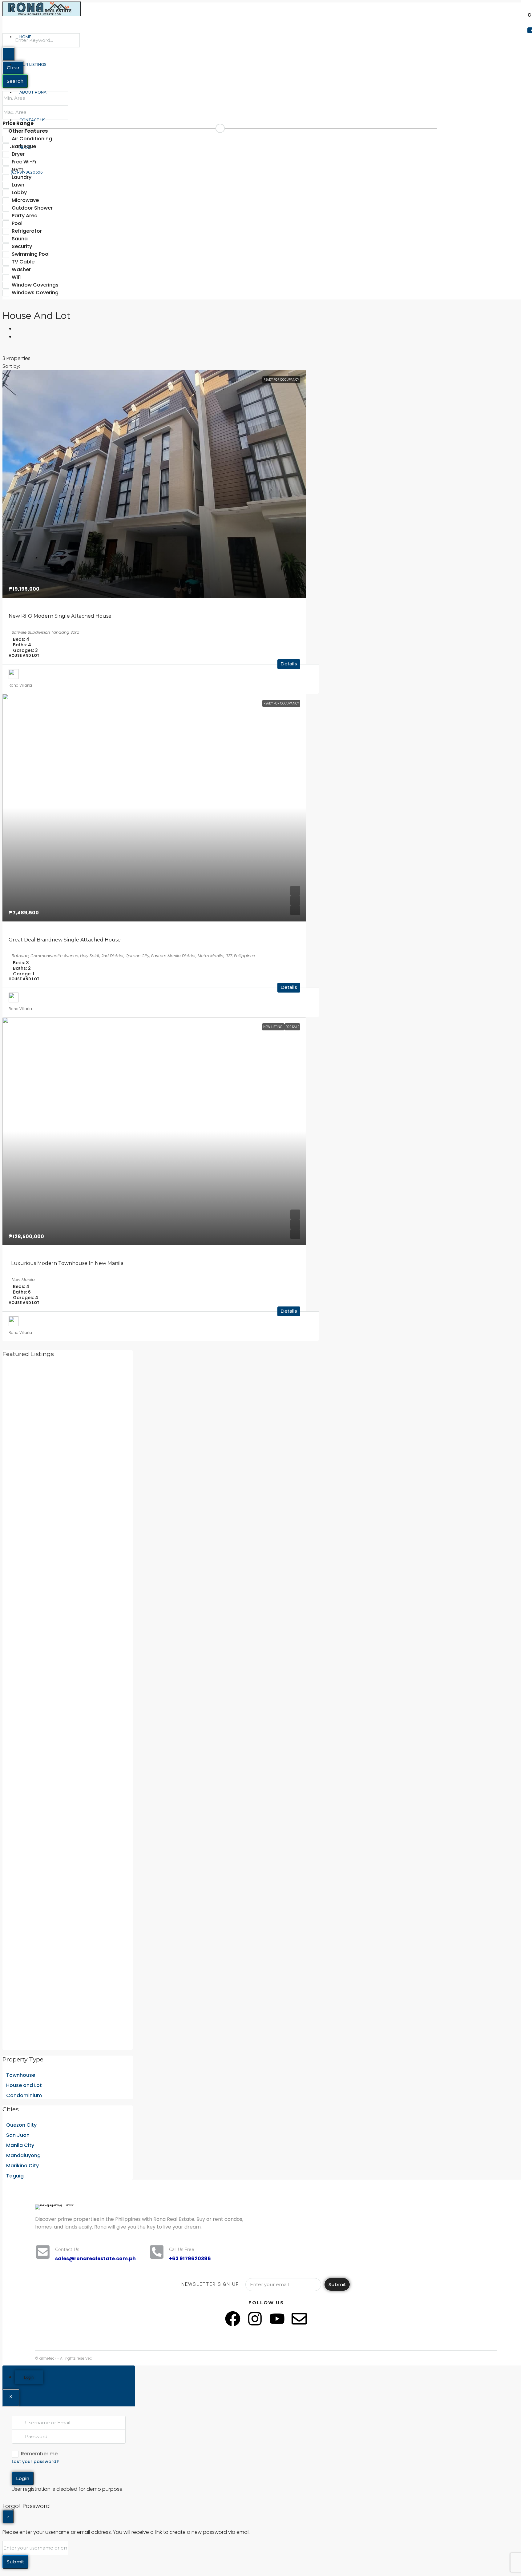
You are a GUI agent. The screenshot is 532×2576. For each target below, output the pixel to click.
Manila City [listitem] (20, 2145)
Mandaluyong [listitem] (23, 2155)
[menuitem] (24, 172)
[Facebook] (233, 2319)
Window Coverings (35, 285)
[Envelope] (299, 2319)
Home (25, 37)
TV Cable (23, 262)
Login (23, 2478)
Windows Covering (35, 293)
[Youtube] (277, 2319)
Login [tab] (29, 2377)
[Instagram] (255, 2319)
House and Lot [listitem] (24, 2085)
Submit (337, 2284)
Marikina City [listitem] (22, 2166)
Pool (17, 223)
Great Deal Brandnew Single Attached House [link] (65, 940)
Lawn (18, 185)
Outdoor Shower (32, 208)
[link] (154, 484)
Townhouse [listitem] (21, 2075)
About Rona (33, 92)
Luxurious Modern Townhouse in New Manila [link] (66, 1263)
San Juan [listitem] (18, 2135)
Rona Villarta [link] (20, 685)
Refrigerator (27, 231)
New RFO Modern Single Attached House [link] (60, 616)
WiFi (17, 277)
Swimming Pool (31, 254)
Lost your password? (35, 2462)
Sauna (20, 239)
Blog (25, 148)
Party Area (25, 216)
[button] (17, 328)
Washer (21, 269)
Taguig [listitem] (15, 2176)
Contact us (32, 120)
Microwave (25, 200)
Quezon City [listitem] (21, 2125)
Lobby (19, 193)
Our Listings (33, 64)
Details (289, 664)
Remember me (39, 2454)
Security (22, 246)
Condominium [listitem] (24, 2095)
